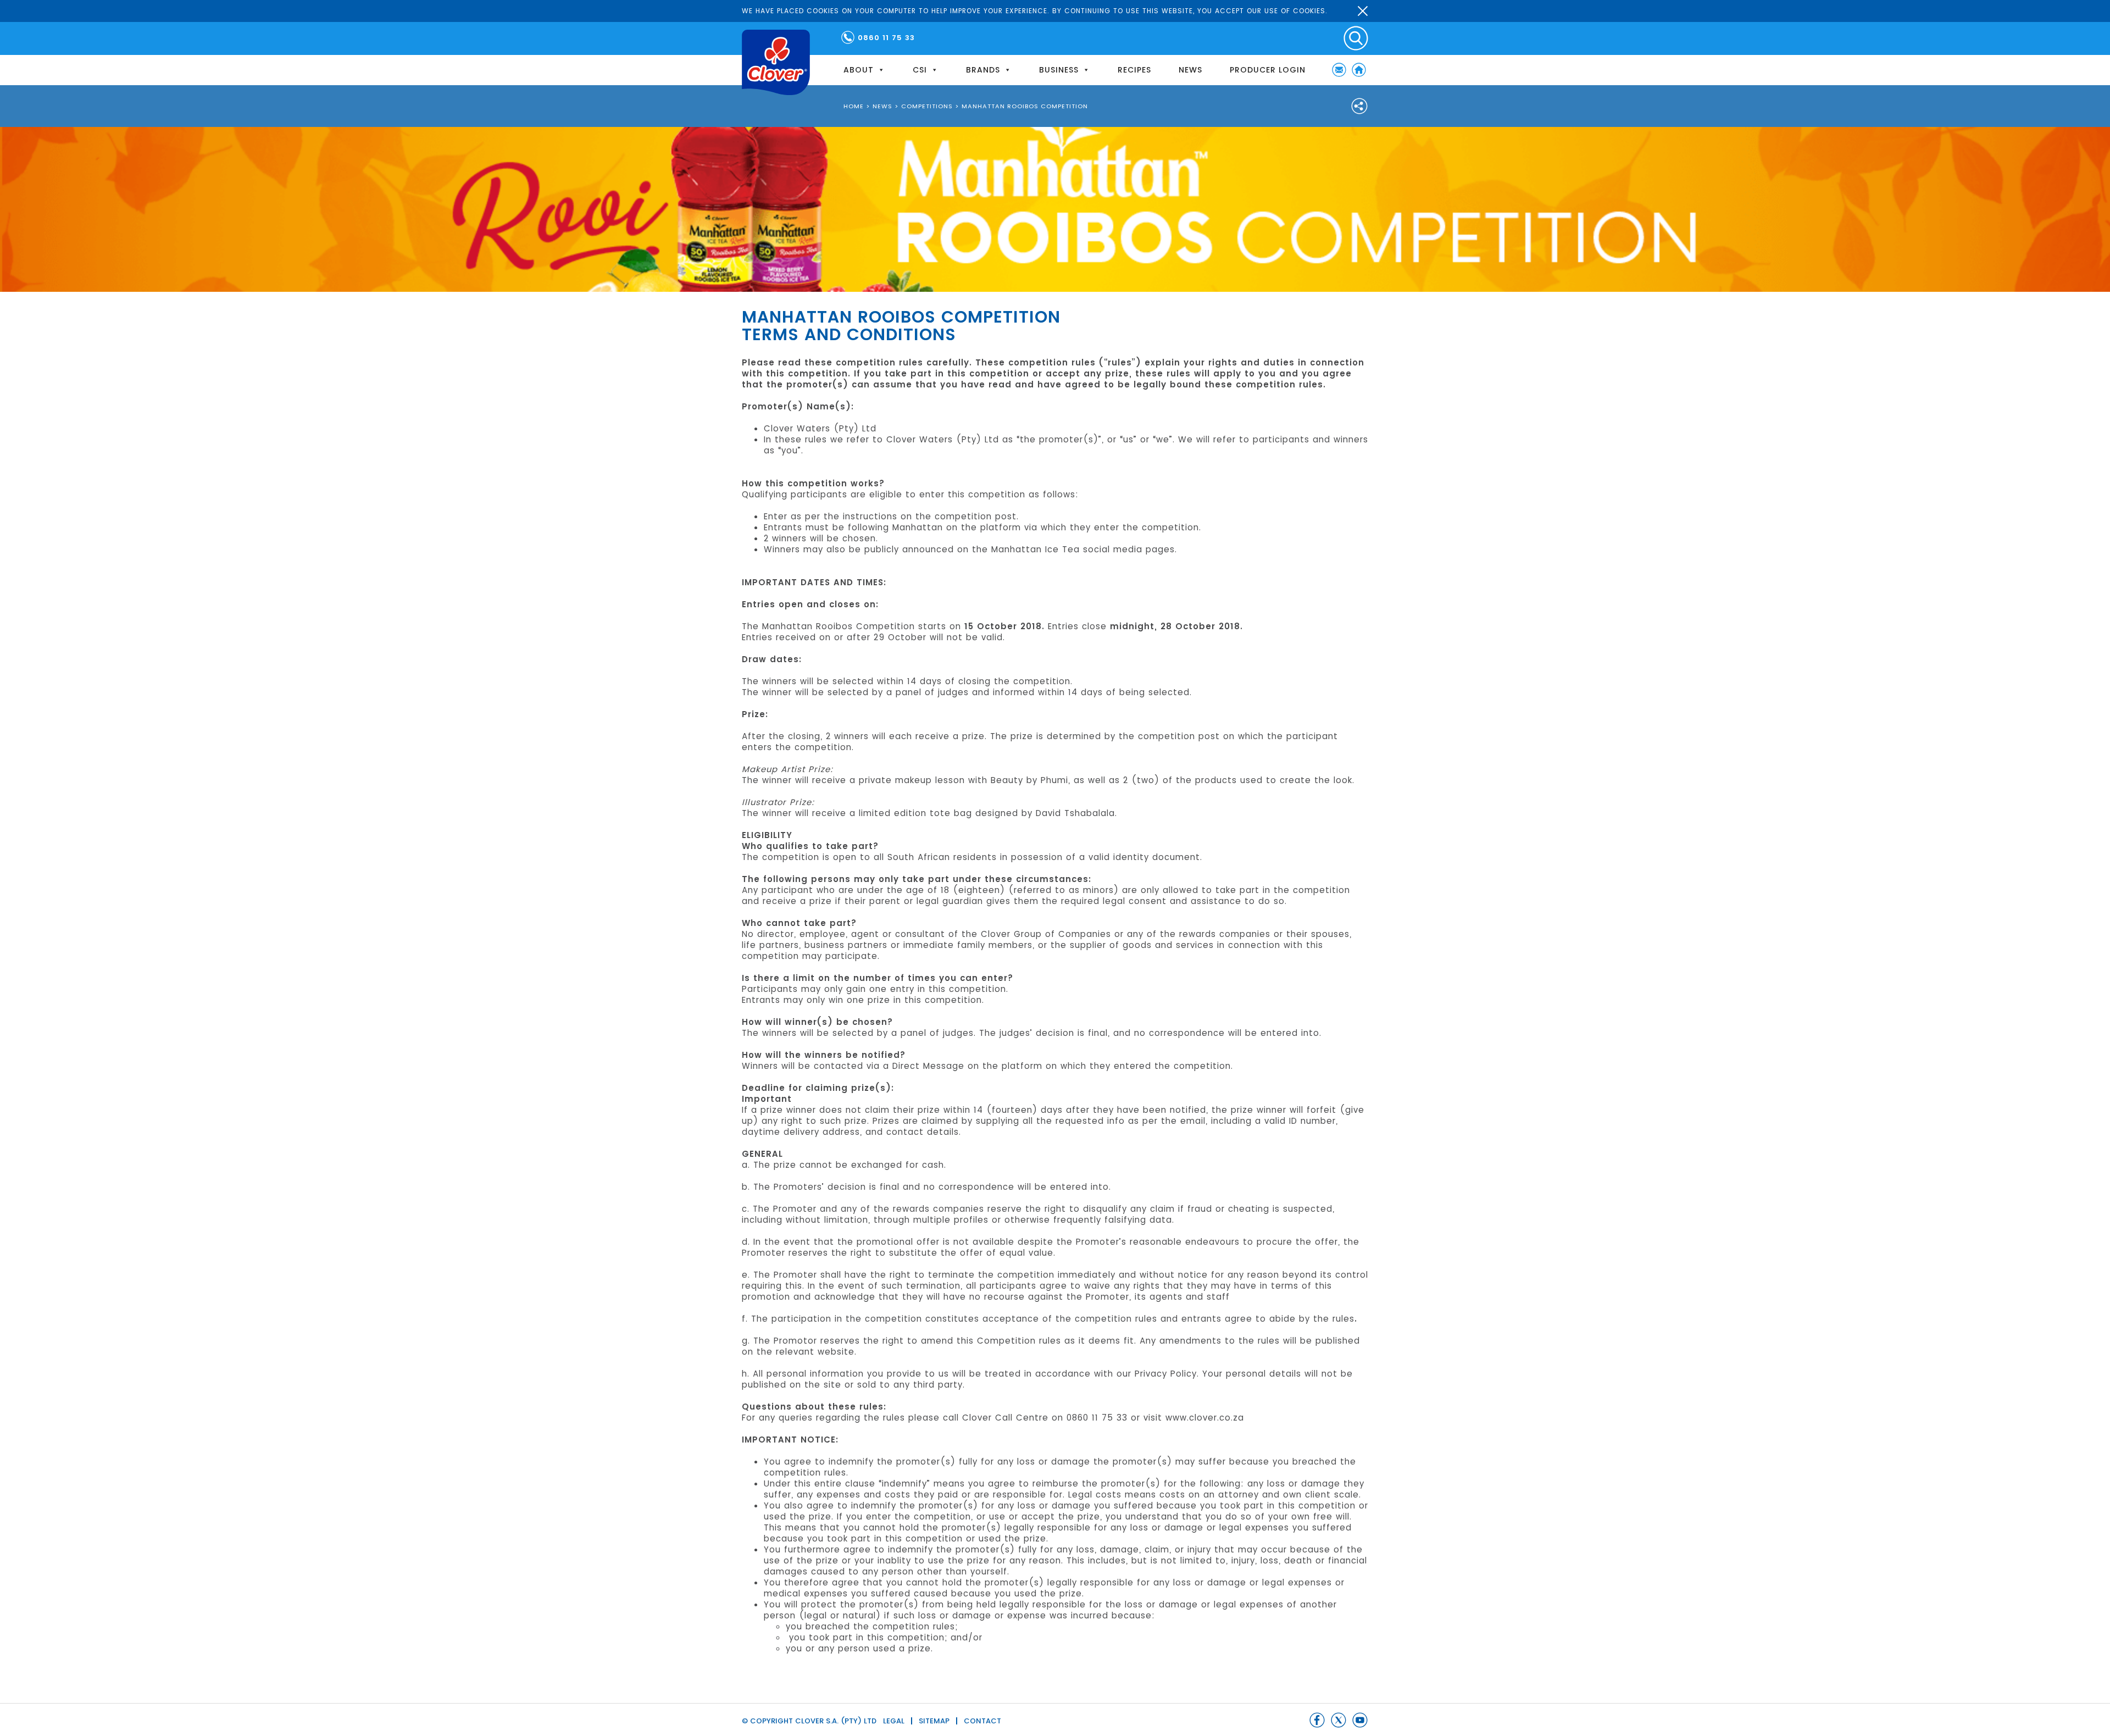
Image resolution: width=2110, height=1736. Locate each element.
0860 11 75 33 (886, 38)
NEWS (1190, 70)
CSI (920, 70)
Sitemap (934, 1721)
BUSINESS (1059, 70)
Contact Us (1339, 70)
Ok (1363, 11)
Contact (982, 1721)
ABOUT (859, 70)
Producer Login (1268, 70)
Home (1359, 70)
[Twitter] (1339, 1720)
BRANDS (983, 70)
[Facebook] (1317, 1720)
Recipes (1134, 70)
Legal (894, 1721)
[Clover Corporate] (776, 62)
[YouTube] (1360, 1720)
